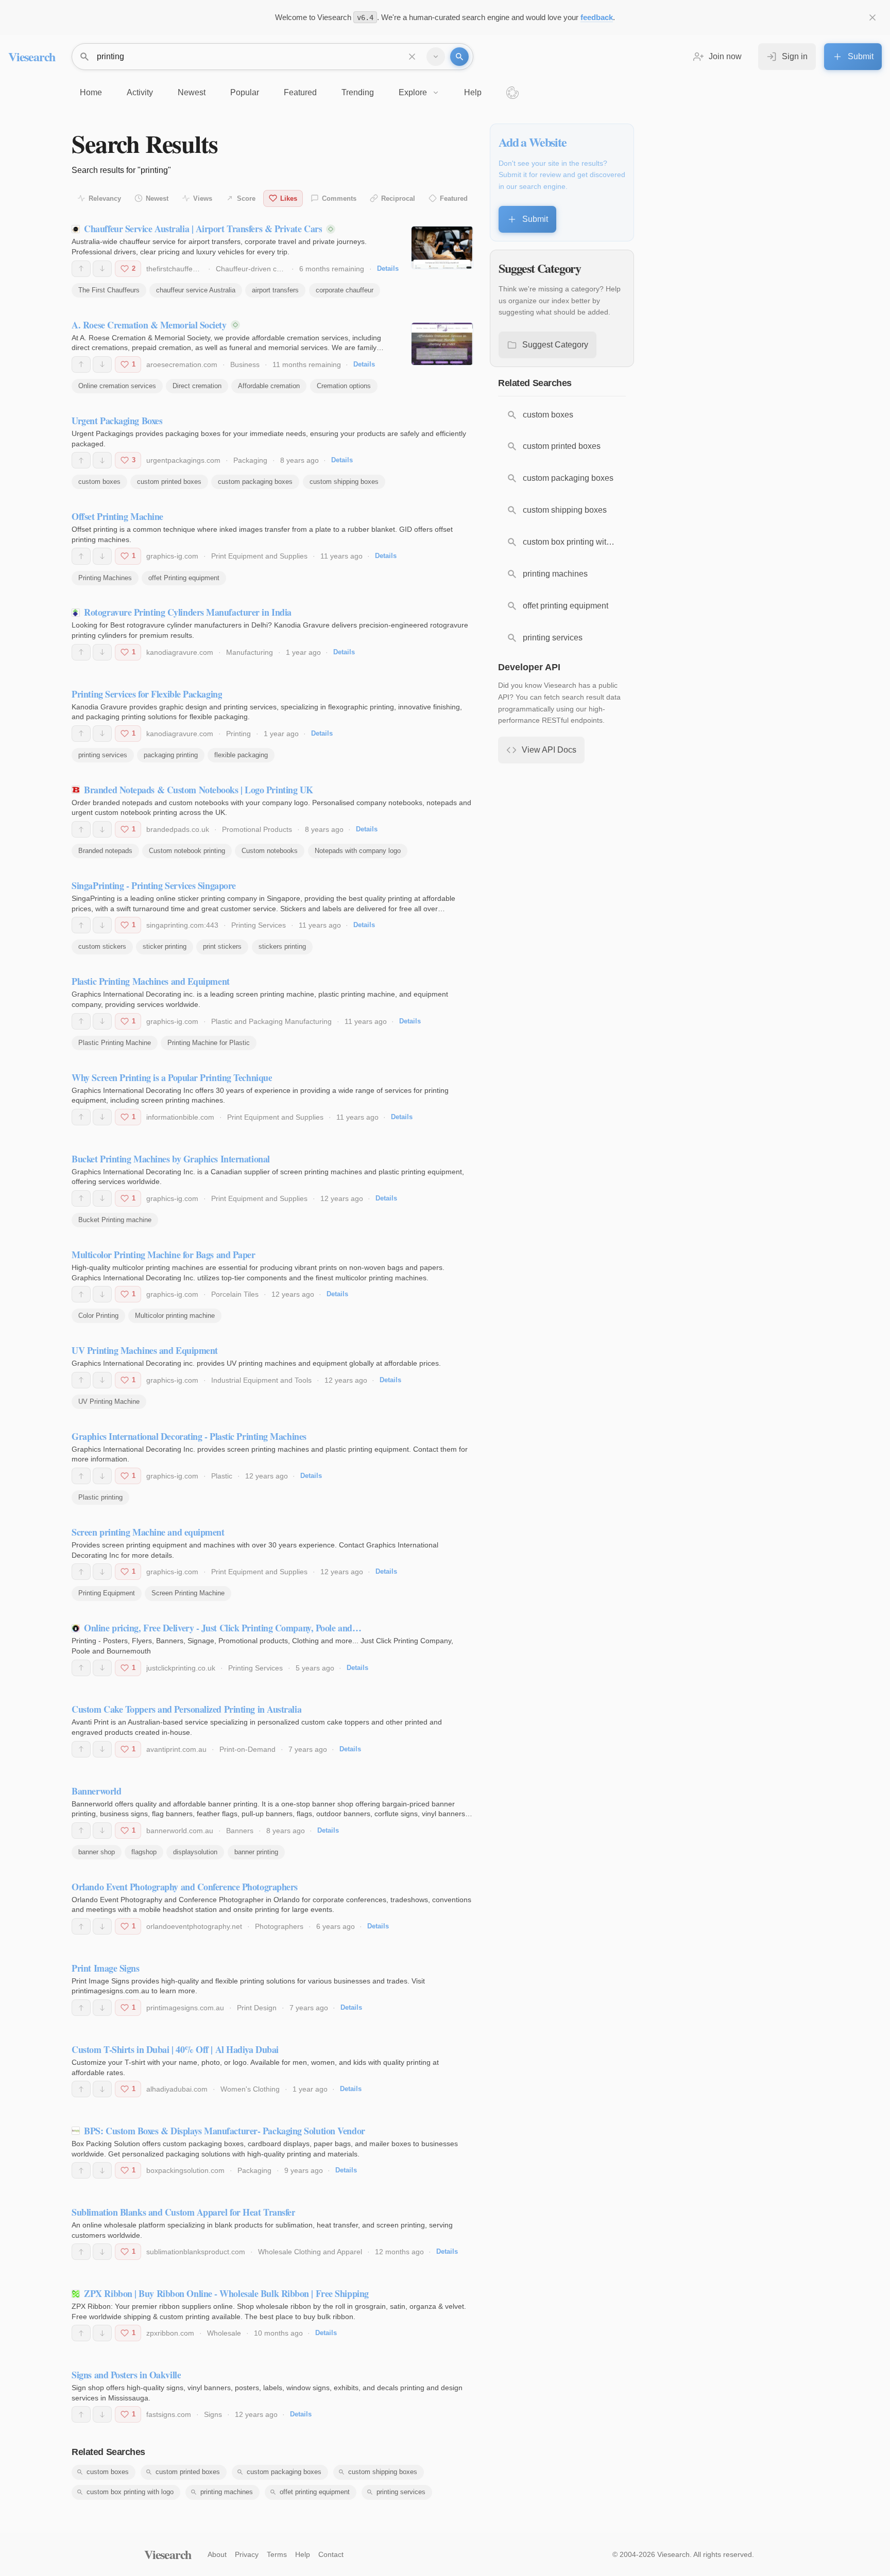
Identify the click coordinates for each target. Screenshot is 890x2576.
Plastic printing (100, 1497)
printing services (103, 755)
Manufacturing (250, 652)
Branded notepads (105, 851)
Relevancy (105, 198)
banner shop (97, 1852)
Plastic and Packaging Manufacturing (271, 1021)
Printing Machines (105, 578)
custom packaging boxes (255, 482)
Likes (289, 198)
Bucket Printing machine (115, 1220)
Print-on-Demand (247, 1749)
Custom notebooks (270, 851)
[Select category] (436, 57)
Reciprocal (398, 198)
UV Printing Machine (109, 1402)
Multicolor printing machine (175, 1316)
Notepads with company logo (358, 851)
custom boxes (99, 482)
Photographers (279, 1926)
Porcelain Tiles (235, 1294)
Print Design (257, 2008)
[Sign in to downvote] (102, 269)
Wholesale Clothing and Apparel (310, 2252)
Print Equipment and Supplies (259, 556)
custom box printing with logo (130, 2492)
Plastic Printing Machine (115, 1043)
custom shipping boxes (344, 482)
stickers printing (282, 946)
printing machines (227, 2492)
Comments (339, 198)
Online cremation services (117, 386)
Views (203, 198)
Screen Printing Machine (188, 1593)
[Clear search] (412, 57)
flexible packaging (241, 755)
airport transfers (275, 290)
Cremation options (344, 386)
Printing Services (259, 925)
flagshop (144, 1852)
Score (246, 198)
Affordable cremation (269, 386)
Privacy (247, 2554)
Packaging (250, 460)
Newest (157, 198)
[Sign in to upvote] (81, 269)
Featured (454, 198)
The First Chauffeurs (109, 290)
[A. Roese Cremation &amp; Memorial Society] (442, 344)
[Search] (459, 57)
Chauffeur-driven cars (251, 269)
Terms (277, 2554)
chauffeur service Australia (196, 290)
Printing (238, 734)
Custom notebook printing (187, 851)
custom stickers (102, 946)
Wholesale (224, 2333)
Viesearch (32, 56)
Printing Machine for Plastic (209, 1043)
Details (388, 268)
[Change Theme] (512, 93)
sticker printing (165, 946)
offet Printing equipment (184, 578)
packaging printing (171, 755)
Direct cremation (197, 386)
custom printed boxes (169, 482)
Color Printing (98, 1316)
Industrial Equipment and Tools (261, 1380)
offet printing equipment (315, 2492)
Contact (331, 2554)
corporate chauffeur (345, 290)
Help (303, 2554)
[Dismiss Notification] (872, 18)
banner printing (256, 1852)
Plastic (222, 1476)
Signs (213, 2414)
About (217, 2554)
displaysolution (195, 1852)
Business (245, 364)
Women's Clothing (250, 2089)
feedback (597, 17)
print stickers (222, 946)
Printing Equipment (107, 1593)
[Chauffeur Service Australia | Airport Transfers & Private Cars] (442, 248)
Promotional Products (257, 829)
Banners (240, 1831)
